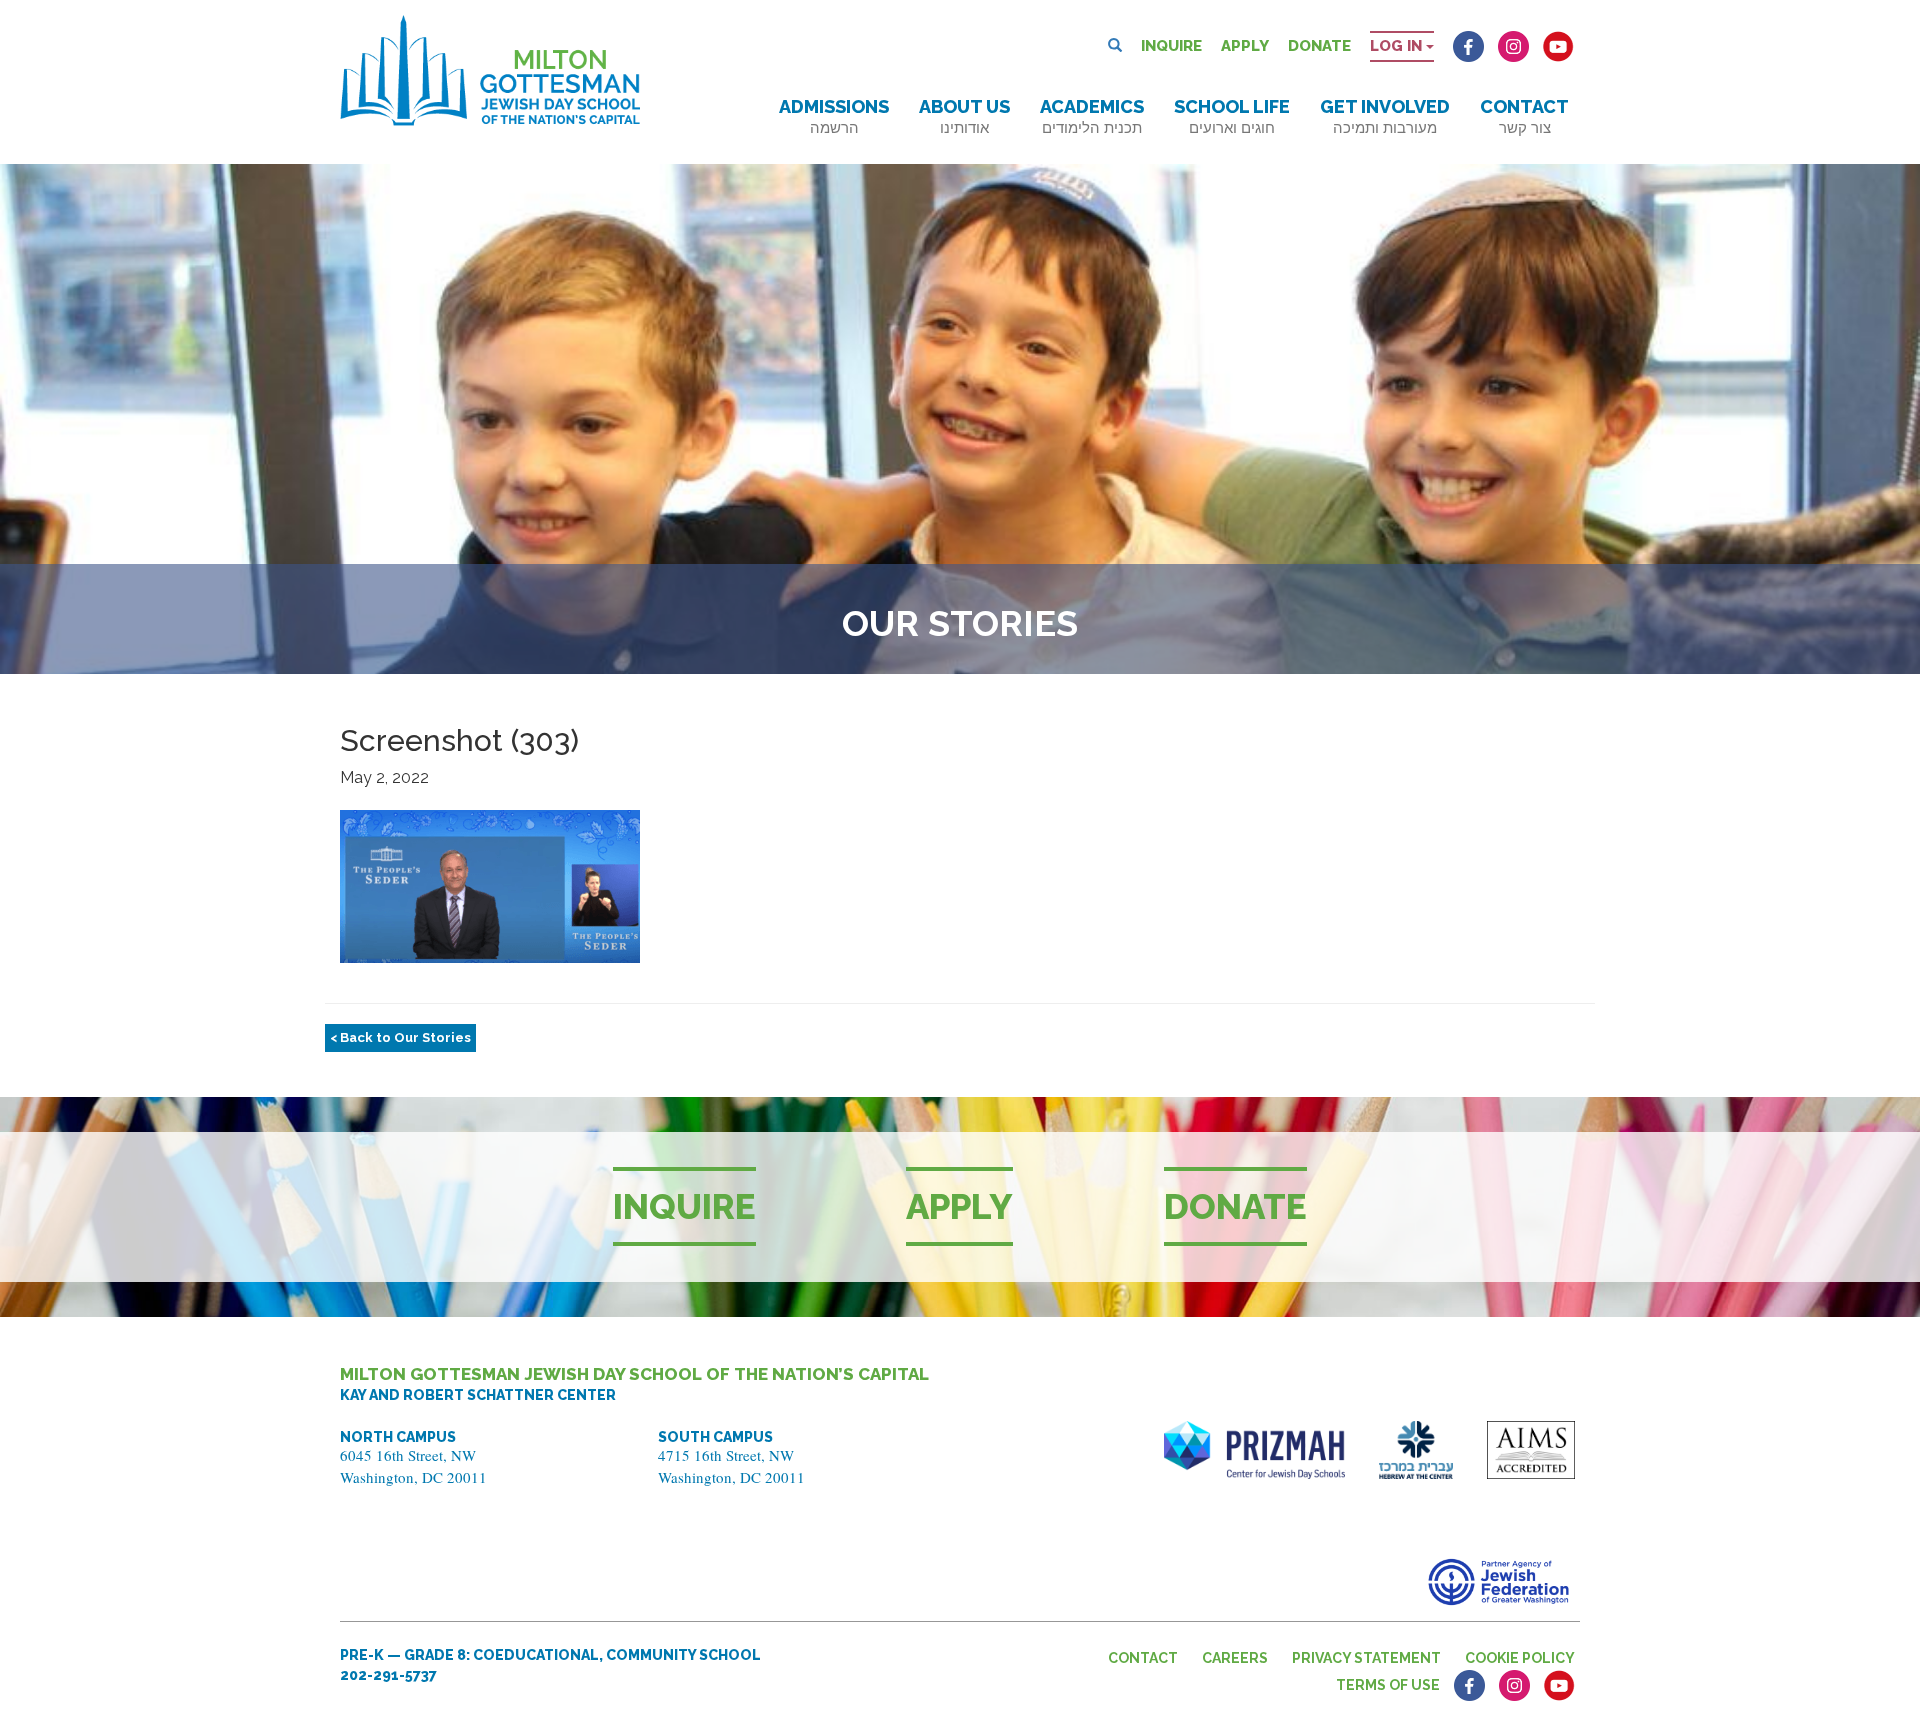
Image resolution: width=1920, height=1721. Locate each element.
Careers (1235, 1658)
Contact (1524, 116)
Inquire (1171, 46)
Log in (1398, 46)
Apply (1245, 46)
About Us (964, 116)
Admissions (834, 116)
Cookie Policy (1520, 1658)
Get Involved (1385, 116)
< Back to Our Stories (400, 1037)
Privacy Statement (1366, 1658)
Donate (1319, 46)
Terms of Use (1388, 1685)
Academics (1092, 116)
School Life (1232, 116)
